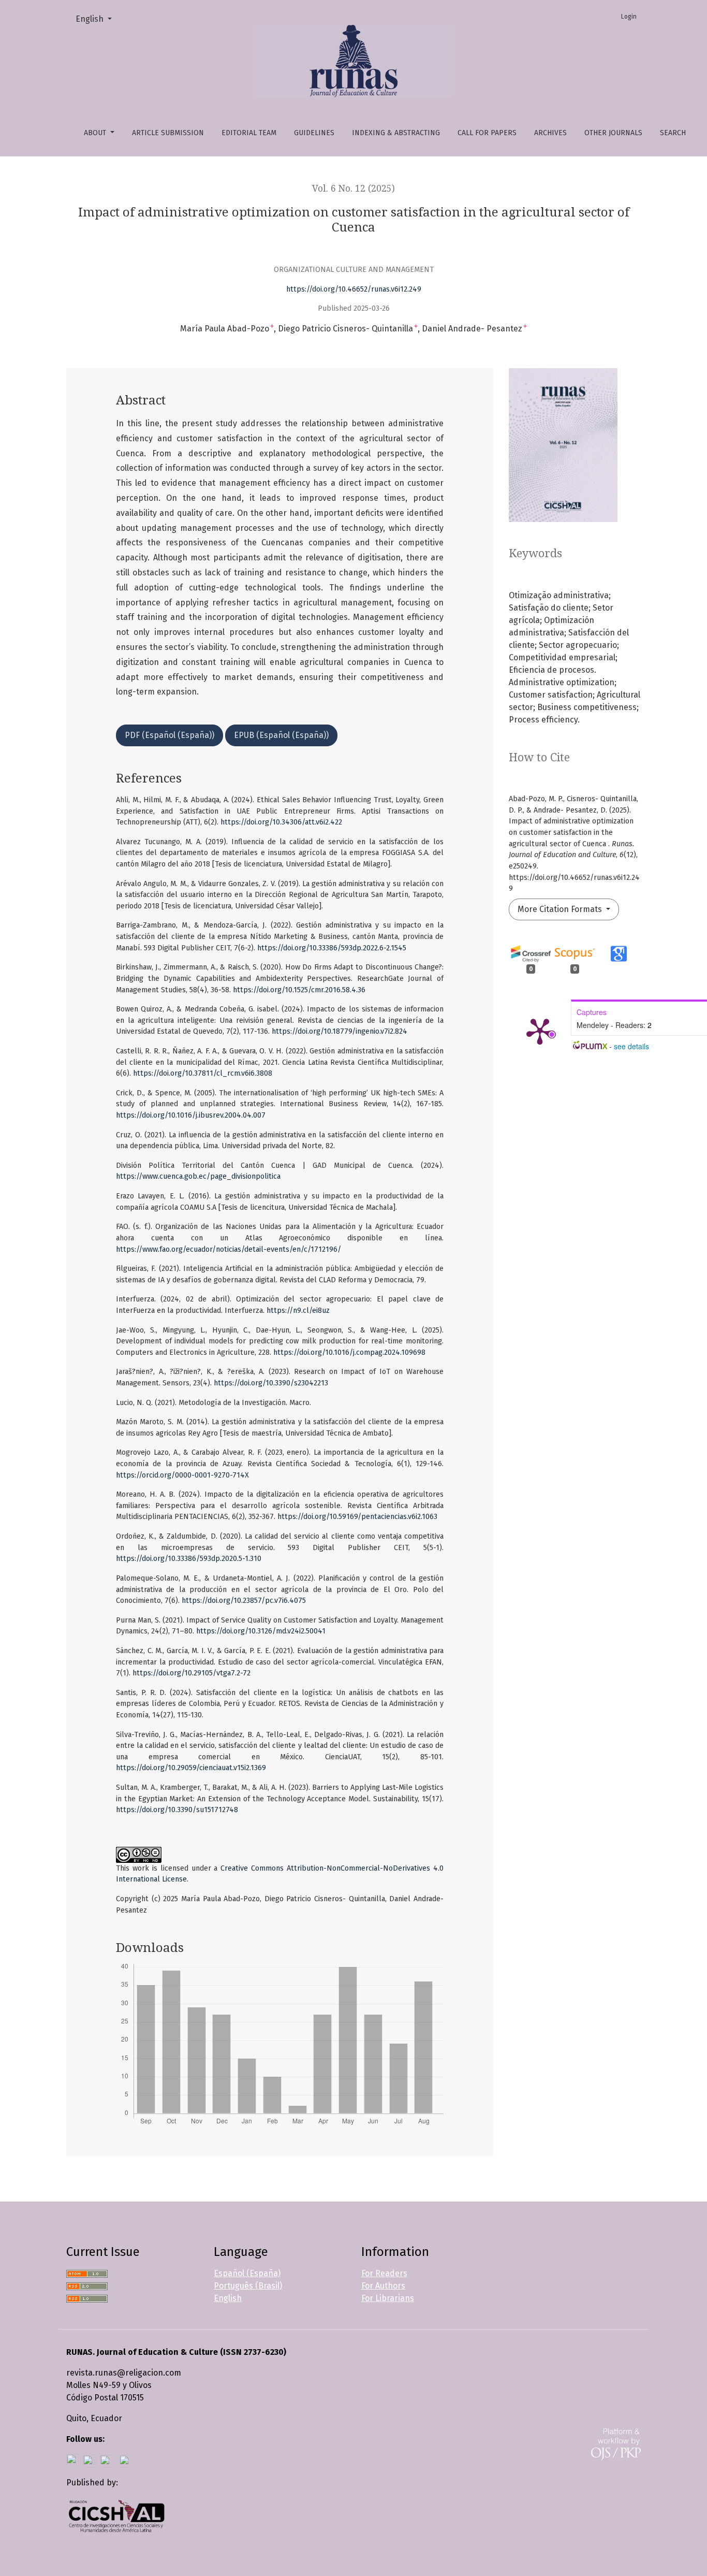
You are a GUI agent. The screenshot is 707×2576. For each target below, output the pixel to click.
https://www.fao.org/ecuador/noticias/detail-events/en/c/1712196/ (229, 1249)
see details (631, 1046)
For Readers (384, 2273)
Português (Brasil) (248, 2286)
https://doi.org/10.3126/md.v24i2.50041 (261, 1631)
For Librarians (388, 2298)
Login (629, 17)
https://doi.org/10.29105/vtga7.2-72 (192, 1673)
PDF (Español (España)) (170, 735)
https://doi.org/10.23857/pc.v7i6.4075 (244, 1601)
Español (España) (247, 2273)
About (96, 133)
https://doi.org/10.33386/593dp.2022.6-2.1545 (332, 948)
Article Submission (168, 133)
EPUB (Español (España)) (281, 735)
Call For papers (487, 133)
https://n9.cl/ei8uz (298, 1311)
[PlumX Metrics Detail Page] (540, 1031)
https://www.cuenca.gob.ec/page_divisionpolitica (198, 1176)
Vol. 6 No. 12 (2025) (353, 189)
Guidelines (314, 133)
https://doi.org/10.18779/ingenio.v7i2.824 (340, 1031)
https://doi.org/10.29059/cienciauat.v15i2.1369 (191, 1768)
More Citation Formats (561, 909)
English (98, 19)
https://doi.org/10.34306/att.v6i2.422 (281, 822)
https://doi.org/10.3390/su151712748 (177, 1810)
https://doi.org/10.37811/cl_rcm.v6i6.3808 (203, 1073)
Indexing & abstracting (396, 133)
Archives (550, 133)
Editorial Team (249, 133)
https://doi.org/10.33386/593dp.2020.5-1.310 (189, 1559)
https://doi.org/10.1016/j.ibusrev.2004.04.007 (191, 1115)
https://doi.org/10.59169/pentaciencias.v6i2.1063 (357, 1517)
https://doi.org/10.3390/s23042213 (271, 1383)
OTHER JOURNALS (613, 133)
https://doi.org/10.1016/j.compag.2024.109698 (349, 1352)
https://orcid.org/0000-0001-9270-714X (182, 1475)
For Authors (383, 2286)
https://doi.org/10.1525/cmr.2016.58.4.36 (299, 990)
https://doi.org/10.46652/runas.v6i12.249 (354, 289)
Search (673, 133)
